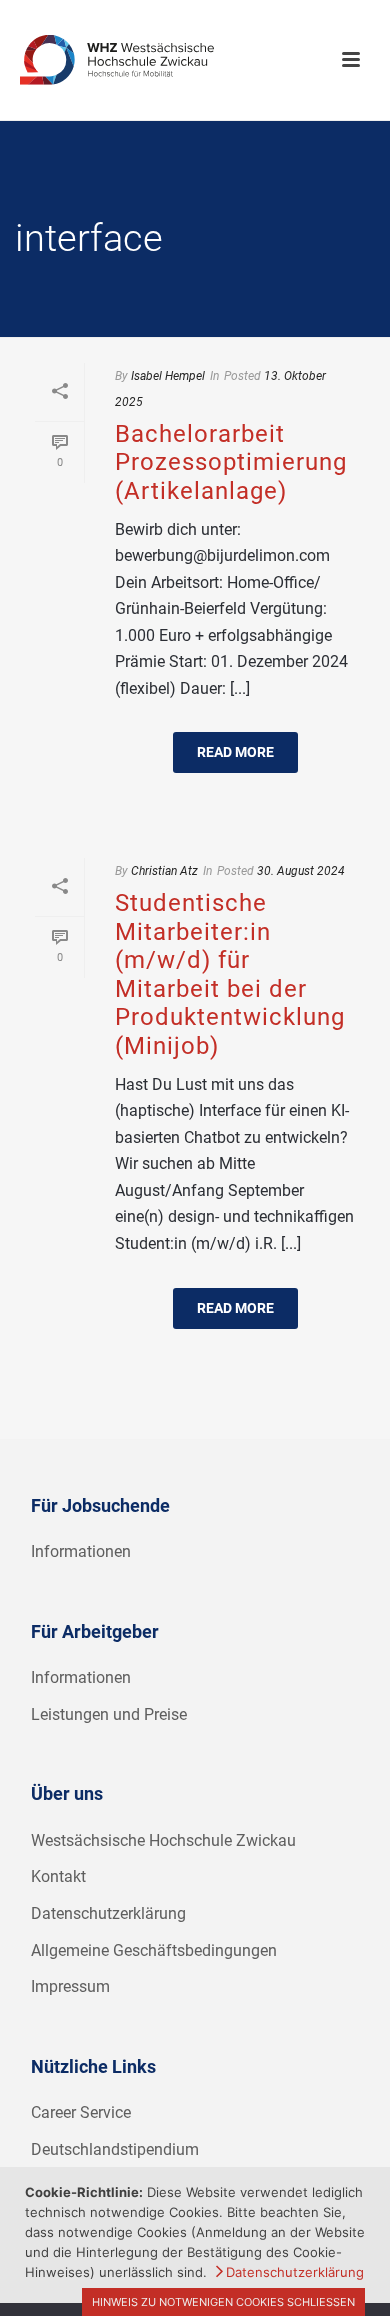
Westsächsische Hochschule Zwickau (163, 1840)
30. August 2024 (301, 871)
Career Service (81, 2112)
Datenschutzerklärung (108, 1913)
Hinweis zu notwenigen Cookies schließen (223, 2302)
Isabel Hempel (168, 376)
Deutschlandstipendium (115, 2149)
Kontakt (58, 1876)
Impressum (70, 1986)
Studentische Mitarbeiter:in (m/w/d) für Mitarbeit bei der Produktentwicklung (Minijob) (230, 974)
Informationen (81, 1551)
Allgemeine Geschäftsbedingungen (154, 1950)
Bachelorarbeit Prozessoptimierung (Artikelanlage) (231, 462)
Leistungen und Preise (109, 1714)
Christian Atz (164, 871)
